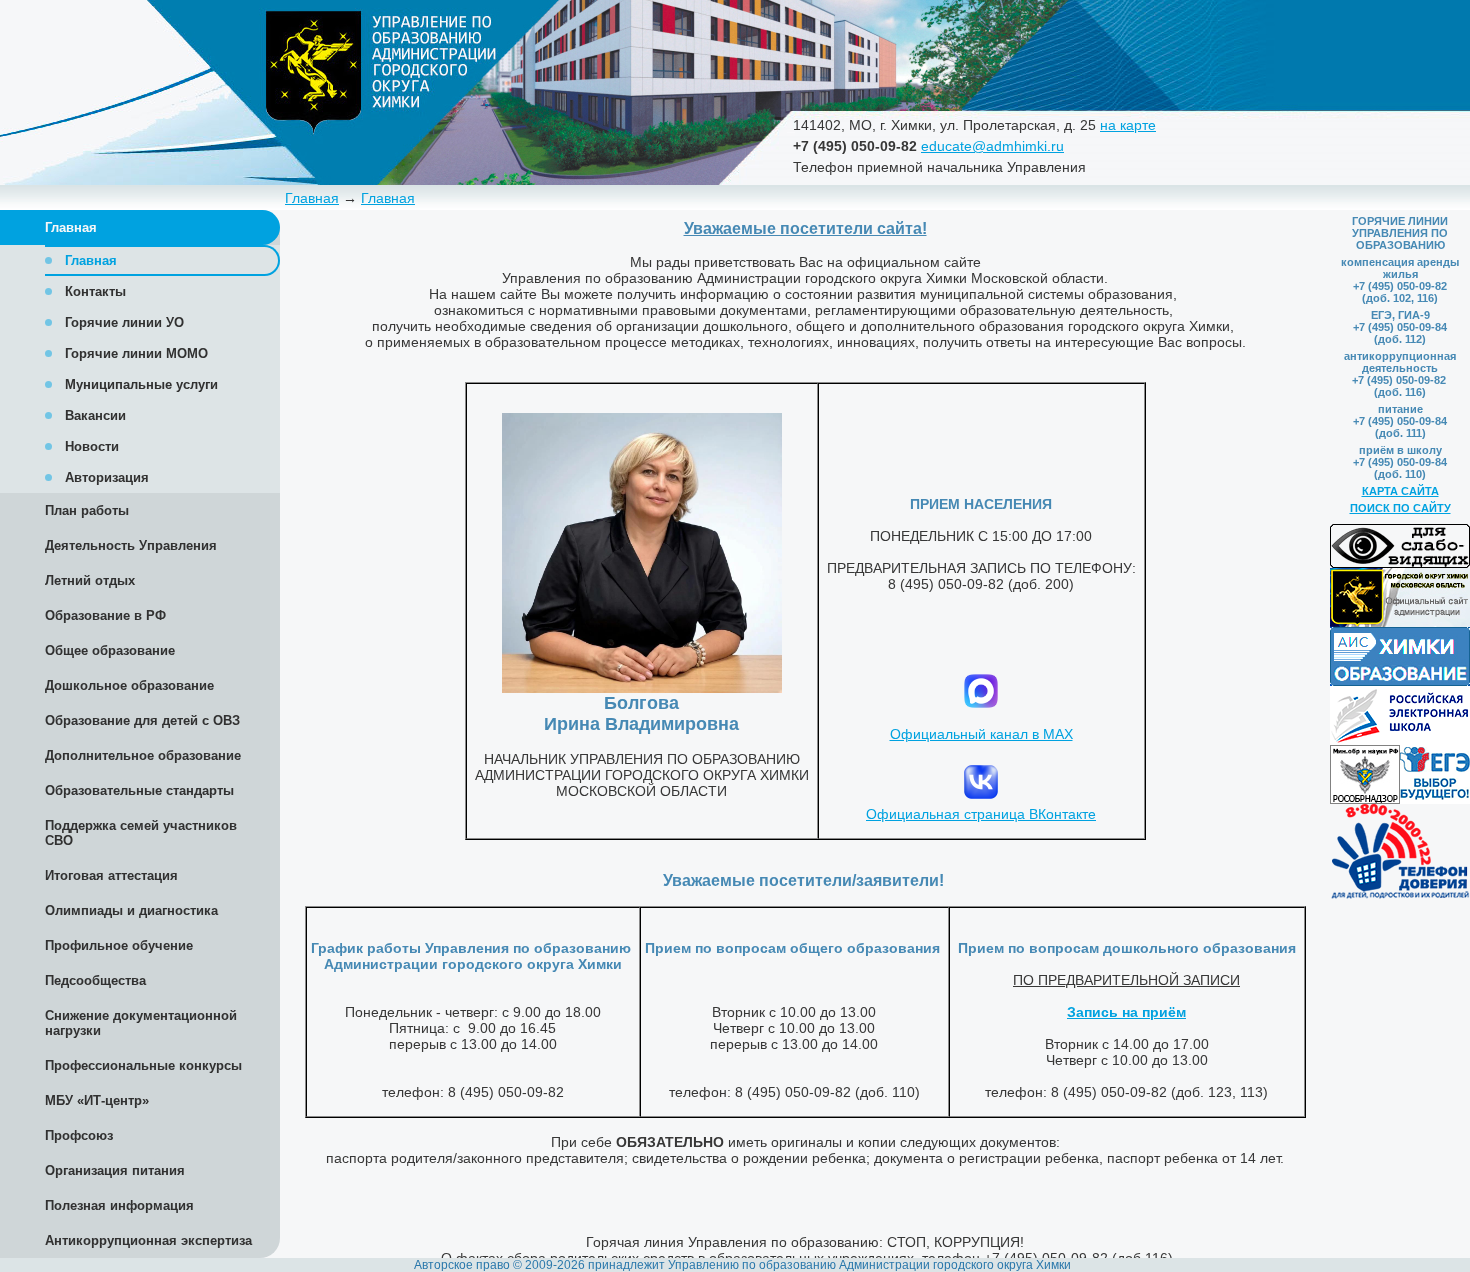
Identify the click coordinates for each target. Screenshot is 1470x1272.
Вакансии (95, 415)
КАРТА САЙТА (1400, 491)
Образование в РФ (105, 615)
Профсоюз (79, 1135)
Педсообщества (95, 980)
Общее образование (110, 650)
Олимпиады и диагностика (131, 910)
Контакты (95, 291)
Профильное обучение (119, 945)
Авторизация (107, 477)
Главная (312, 198)
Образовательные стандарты (139, 790)
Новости (92, 446)
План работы (87, 510)
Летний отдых (90, 580)
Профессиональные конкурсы (143, 1065)
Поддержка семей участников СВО (141, 833)
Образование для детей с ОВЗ (142, 720)
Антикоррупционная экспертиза (148, 1240)
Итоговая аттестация (111, 875)
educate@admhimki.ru (992, 146)
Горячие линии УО (124, 322)
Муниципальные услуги (141, 384)
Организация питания (115, 1170)
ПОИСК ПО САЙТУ (1400, 508)
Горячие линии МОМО (136, 353)
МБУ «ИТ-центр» (97, 1100)
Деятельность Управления (131, 545)
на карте (1128, 125)
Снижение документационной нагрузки (141, 1023)
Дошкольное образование (129, 685)
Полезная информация (119, 1205)
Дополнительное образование (143, 755)
